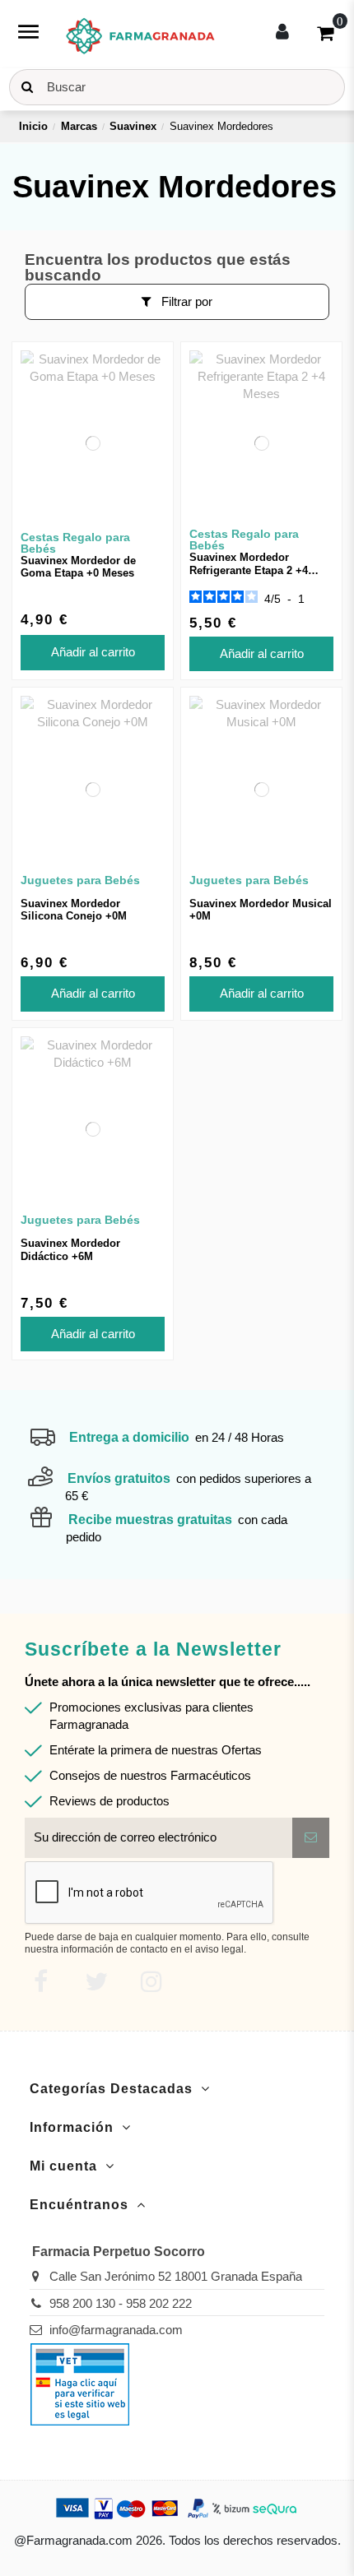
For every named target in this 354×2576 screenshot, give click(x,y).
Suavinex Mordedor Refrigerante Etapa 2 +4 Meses (249, 570)
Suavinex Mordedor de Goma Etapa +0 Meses (78, 567)
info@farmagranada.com (116, 2330)
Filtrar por (185, 301)
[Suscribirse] (311, 1838)
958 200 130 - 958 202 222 (121, 2303)
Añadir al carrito (93, 652)
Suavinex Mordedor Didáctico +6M (70, 1250)
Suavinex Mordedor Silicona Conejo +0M (74, 910)
